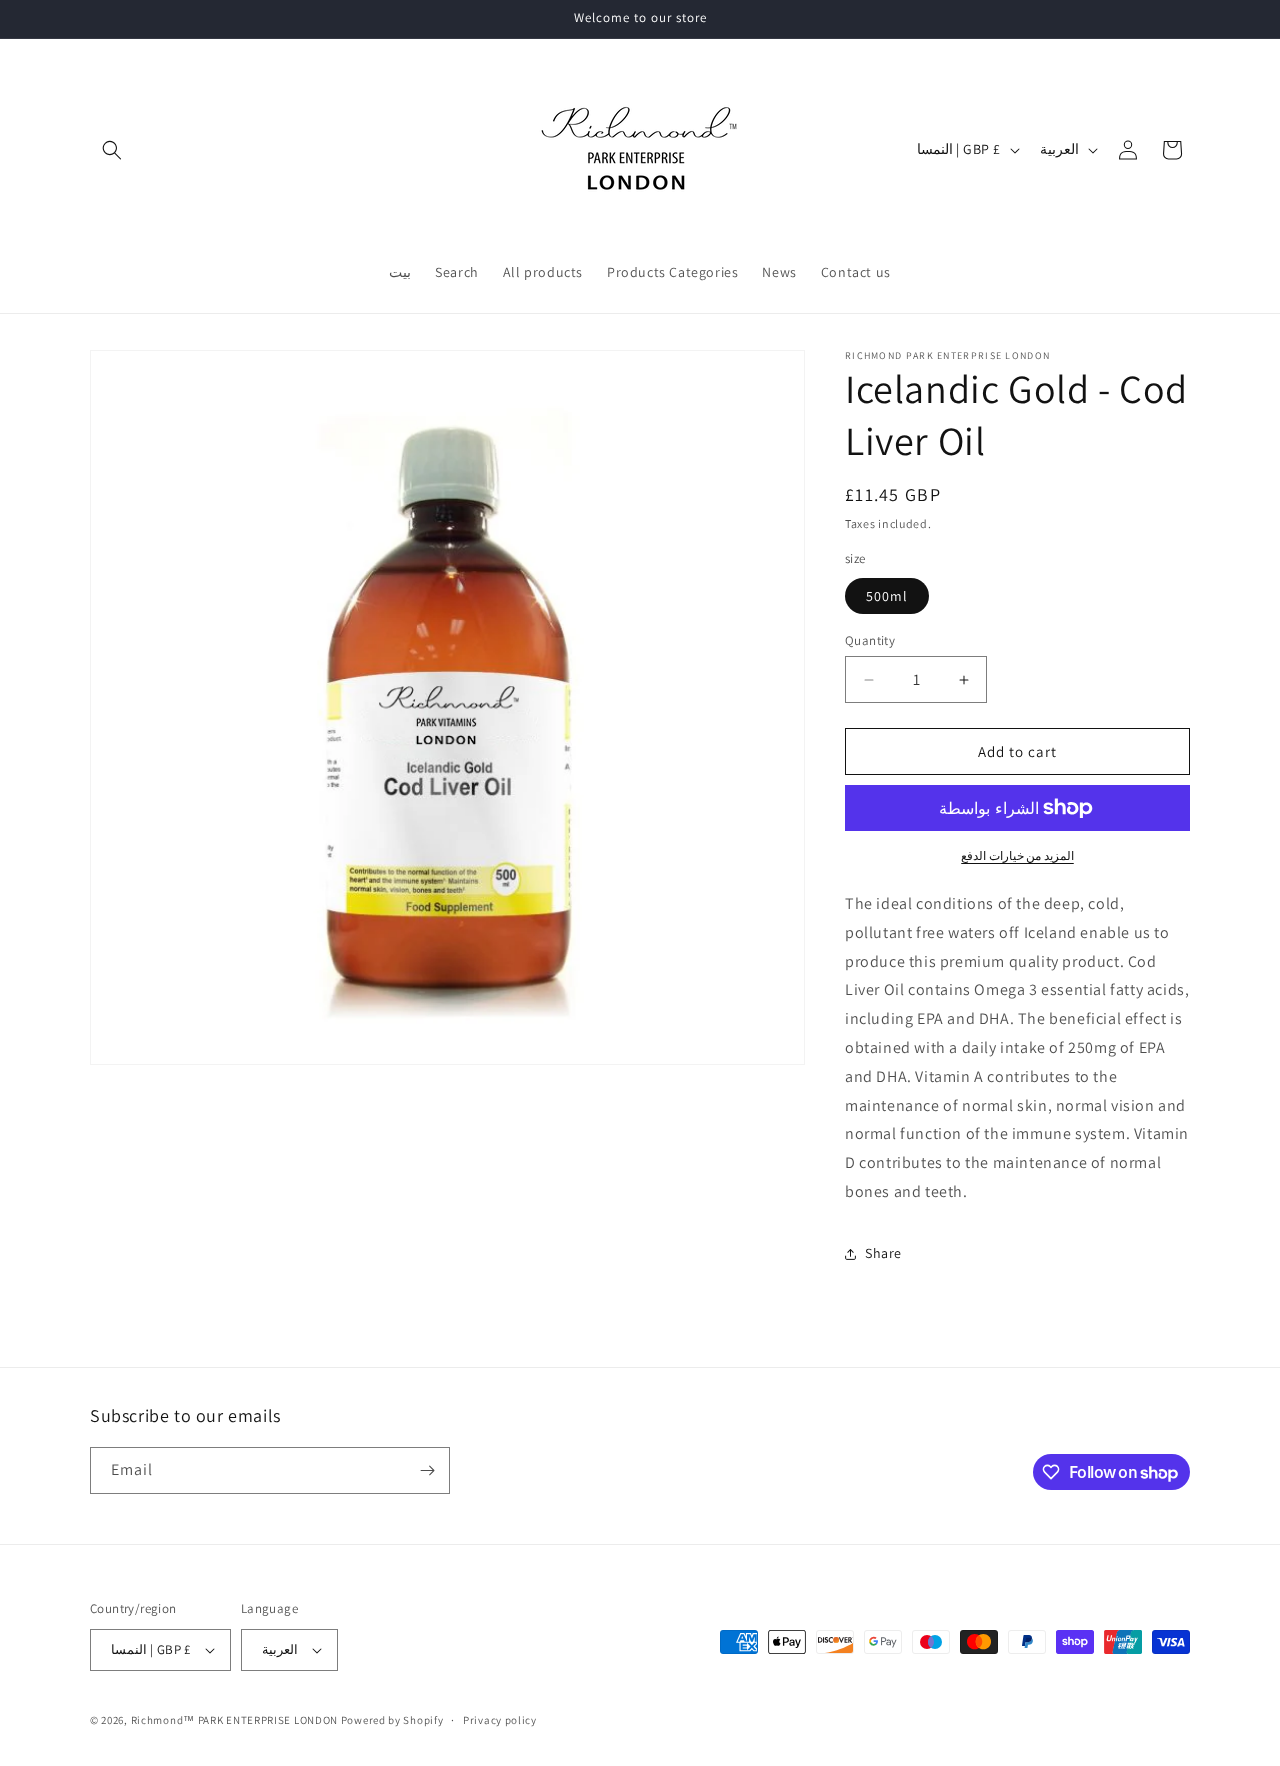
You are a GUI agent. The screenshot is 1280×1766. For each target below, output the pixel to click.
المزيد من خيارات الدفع (1017, 855)
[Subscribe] (427, 1470)
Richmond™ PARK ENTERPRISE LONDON (234, 1720)
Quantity (870, 640)
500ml (887, 596)
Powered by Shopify (392, 1720)
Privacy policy (500, 1720)
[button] (112, 150)
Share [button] (883, 1253)
